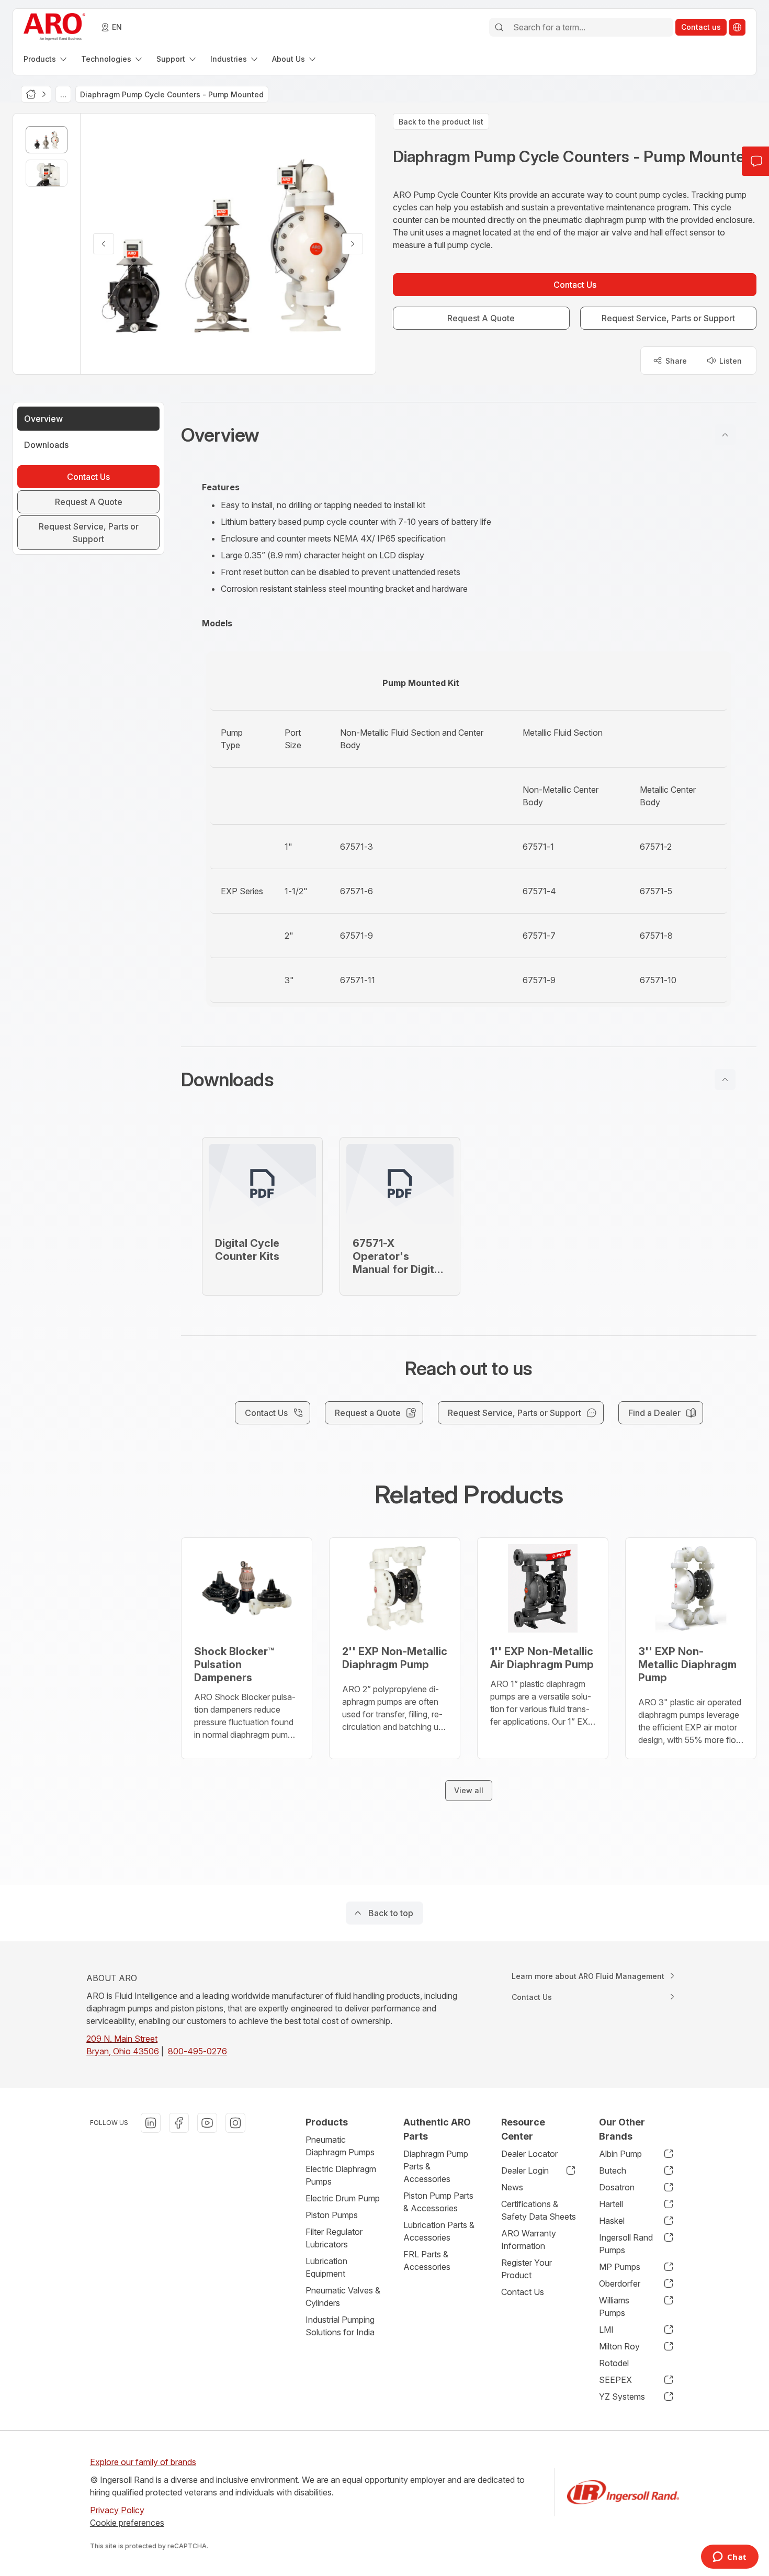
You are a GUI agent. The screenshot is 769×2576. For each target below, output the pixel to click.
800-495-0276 (197, 2051)
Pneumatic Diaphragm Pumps (340, 2146)
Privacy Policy (117, 2510)
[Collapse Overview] (725, 435)
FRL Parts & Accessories (427, 2260)
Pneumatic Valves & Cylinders (343, 2297)
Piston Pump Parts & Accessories (438, 2202)
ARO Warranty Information (529, 2240)
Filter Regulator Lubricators (334, 2238)
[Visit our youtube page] (207, 2123)
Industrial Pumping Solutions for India (340, 2326)
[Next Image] (353, 244)
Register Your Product (527, 2269)
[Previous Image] (104, 244)
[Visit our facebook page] (179, 2123)
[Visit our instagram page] (235, 2123)
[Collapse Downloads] (725, 1079)
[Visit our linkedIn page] (151, 2123)
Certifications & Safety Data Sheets (539, 2210)
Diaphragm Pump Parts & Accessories (436, 2166)
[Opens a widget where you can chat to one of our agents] (730, 2558)
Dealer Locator (529, 2154)
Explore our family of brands (143, 2462)
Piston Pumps (332, 2215)
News (512, 2187)
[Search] (499, 27)
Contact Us (523, 2292)
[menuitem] (46, 59)
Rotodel (614, 2363)
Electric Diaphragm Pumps (341, 2175)
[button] (469, 435)
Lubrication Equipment (326, 2267)
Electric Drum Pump (343, 2198)
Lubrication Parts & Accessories (439, 2231)
